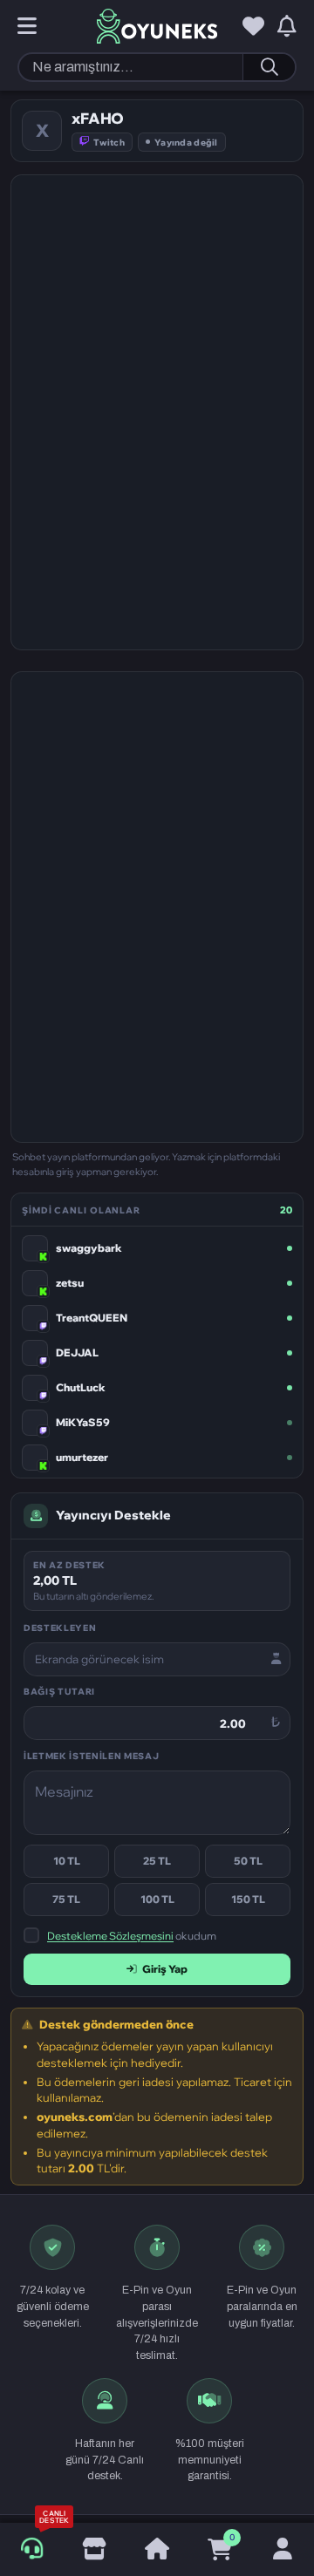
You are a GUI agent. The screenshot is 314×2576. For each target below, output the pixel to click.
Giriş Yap (165, 1969)
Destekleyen (60, 1628)
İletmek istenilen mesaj (91, 1756)
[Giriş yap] (283, 2550)
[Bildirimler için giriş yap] (287, 27)
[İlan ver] (94, 2550)
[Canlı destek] (32, 2549)
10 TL (67, 1861)
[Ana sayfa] (157, 2550)
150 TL (248, 1899)
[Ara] (269, 67)
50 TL (248, 1861)
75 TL (66, 1899)
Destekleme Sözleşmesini (110, 1936)
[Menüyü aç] (27, 27)
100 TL (157, 1899)
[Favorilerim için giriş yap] (253, 27)
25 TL (157, 1861)
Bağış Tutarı (59, 1691)
